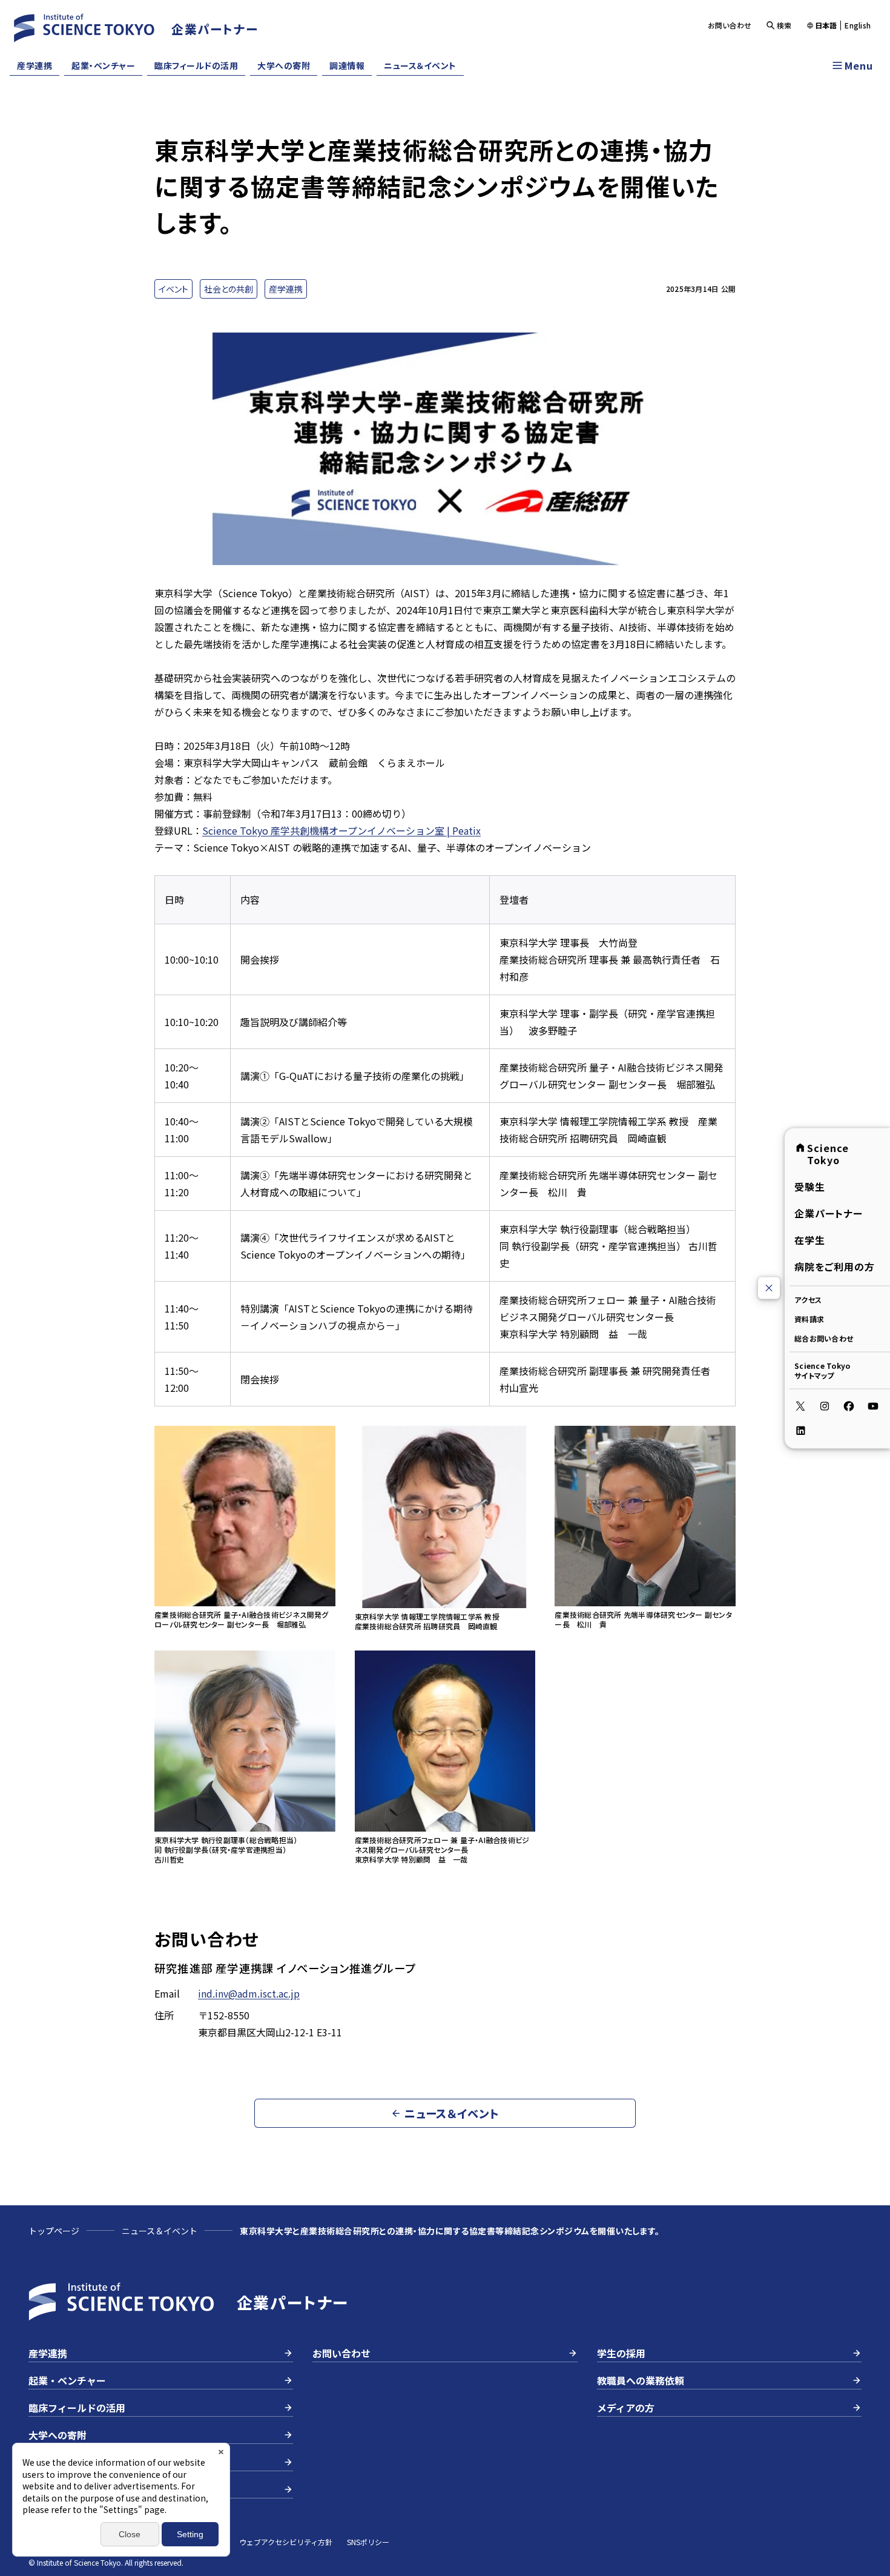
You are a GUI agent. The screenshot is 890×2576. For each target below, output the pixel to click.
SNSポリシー (368, 2542)
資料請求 (809, 1318)
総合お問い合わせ (824, 1338)
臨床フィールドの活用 (196, 65)
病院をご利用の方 (835, 1266)
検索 (784, 25)
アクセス (808, 1299)
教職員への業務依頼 (641, 2380)
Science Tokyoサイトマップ (822, 1370)
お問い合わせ (730, 25)
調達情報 (347, 65)
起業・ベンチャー (103, 65)
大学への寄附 (284, 65)
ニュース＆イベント (420, 65)
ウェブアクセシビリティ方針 (286, 2542)
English (858, 25)
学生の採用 (621, 2353)
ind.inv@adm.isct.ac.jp (249, 1993)
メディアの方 (626, 2408)
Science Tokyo (828, 1153)
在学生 (810, 1239)
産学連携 (35, 65)
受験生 (810, 1186)
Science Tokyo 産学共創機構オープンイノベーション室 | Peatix (341, 830)
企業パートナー (829, 1213)
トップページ (54, 2231)
